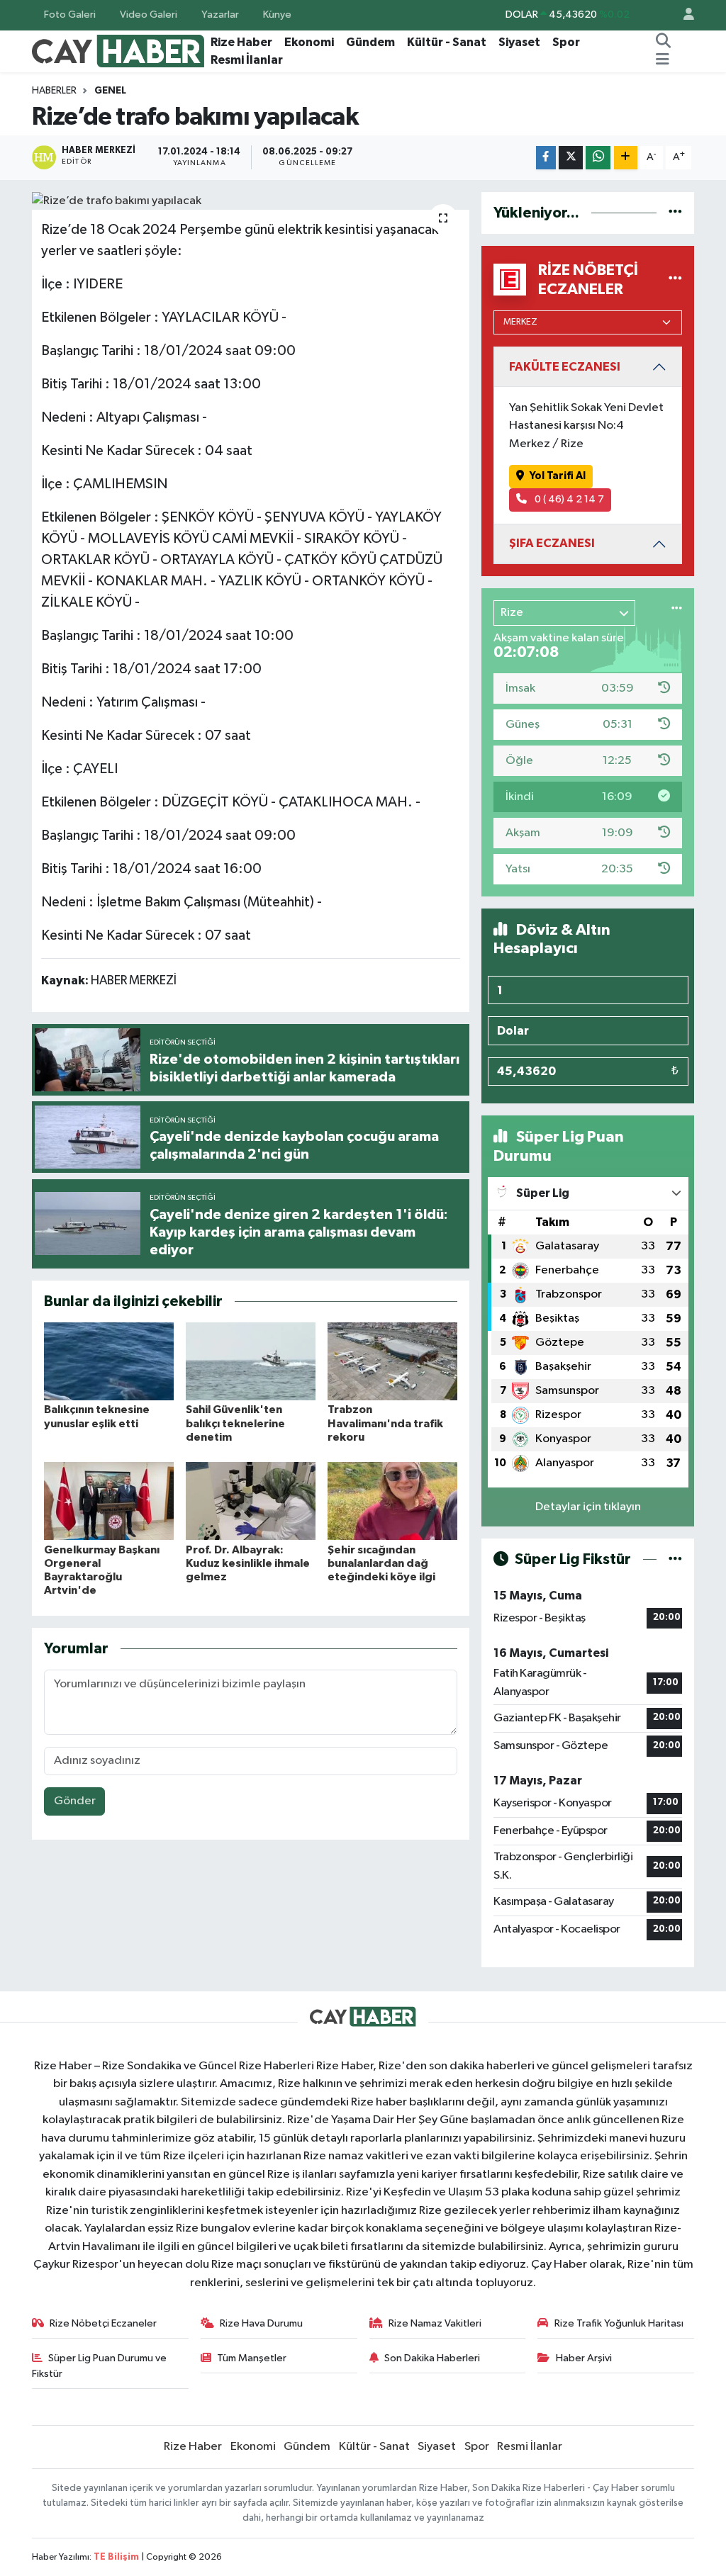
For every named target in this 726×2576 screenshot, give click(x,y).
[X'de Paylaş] (571, 158)
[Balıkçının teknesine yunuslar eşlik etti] (109, 1361)
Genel (110, 91)
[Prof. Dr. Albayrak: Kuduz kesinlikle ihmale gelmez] (251, 1501)
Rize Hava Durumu (261, 2323)
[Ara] (664, 43)
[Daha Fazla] (626, 158)
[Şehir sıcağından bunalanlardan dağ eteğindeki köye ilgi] (392, 1501)
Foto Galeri (70, 15)
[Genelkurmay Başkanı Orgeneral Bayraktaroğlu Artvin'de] (109, 1501)
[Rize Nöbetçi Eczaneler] (675, 280)
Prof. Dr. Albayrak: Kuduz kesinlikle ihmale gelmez (248, 1563)
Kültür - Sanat (447, 42)
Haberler (54, 91)
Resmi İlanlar (247, 60)
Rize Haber (241, 42)
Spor (566, 42)
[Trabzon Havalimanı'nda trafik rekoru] (392, 1361)
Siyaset (519, 42)
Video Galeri (149, 15)
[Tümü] (675, 213)
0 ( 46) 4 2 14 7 (568, 499)
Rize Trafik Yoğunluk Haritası (619, 2323)
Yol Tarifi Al (558, 476)
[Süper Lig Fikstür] (675, 1559)
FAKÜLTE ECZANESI (565, 367)
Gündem (370, 42)
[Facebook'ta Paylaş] (546, 158)
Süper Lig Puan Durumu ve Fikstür (100, 2366)
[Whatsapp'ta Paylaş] (598, 158)
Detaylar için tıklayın (588, 1507)
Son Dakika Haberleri (432, 2358)
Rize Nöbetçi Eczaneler (103, 2323)
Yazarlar (220, 15)
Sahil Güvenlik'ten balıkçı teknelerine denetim (235, 1423)
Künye (277, 15)
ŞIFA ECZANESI (552, 543)
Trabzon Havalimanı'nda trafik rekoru (385, 1423)
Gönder (75, 1801)
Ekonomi (309, 42)
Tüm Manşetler (252, 2358)
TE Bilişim (116, 2557)
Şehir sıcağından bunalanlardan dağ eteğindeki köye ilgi (381, 1563)
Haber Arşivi (584, 2358)
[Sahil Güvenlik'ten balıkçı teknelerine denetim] (251, 1361)
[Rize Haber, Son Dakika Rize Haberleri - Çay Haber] (118, 51)
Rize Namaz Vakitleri (435, 2323)
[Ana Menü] (663, 60)
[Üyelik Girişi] (683, 15)
